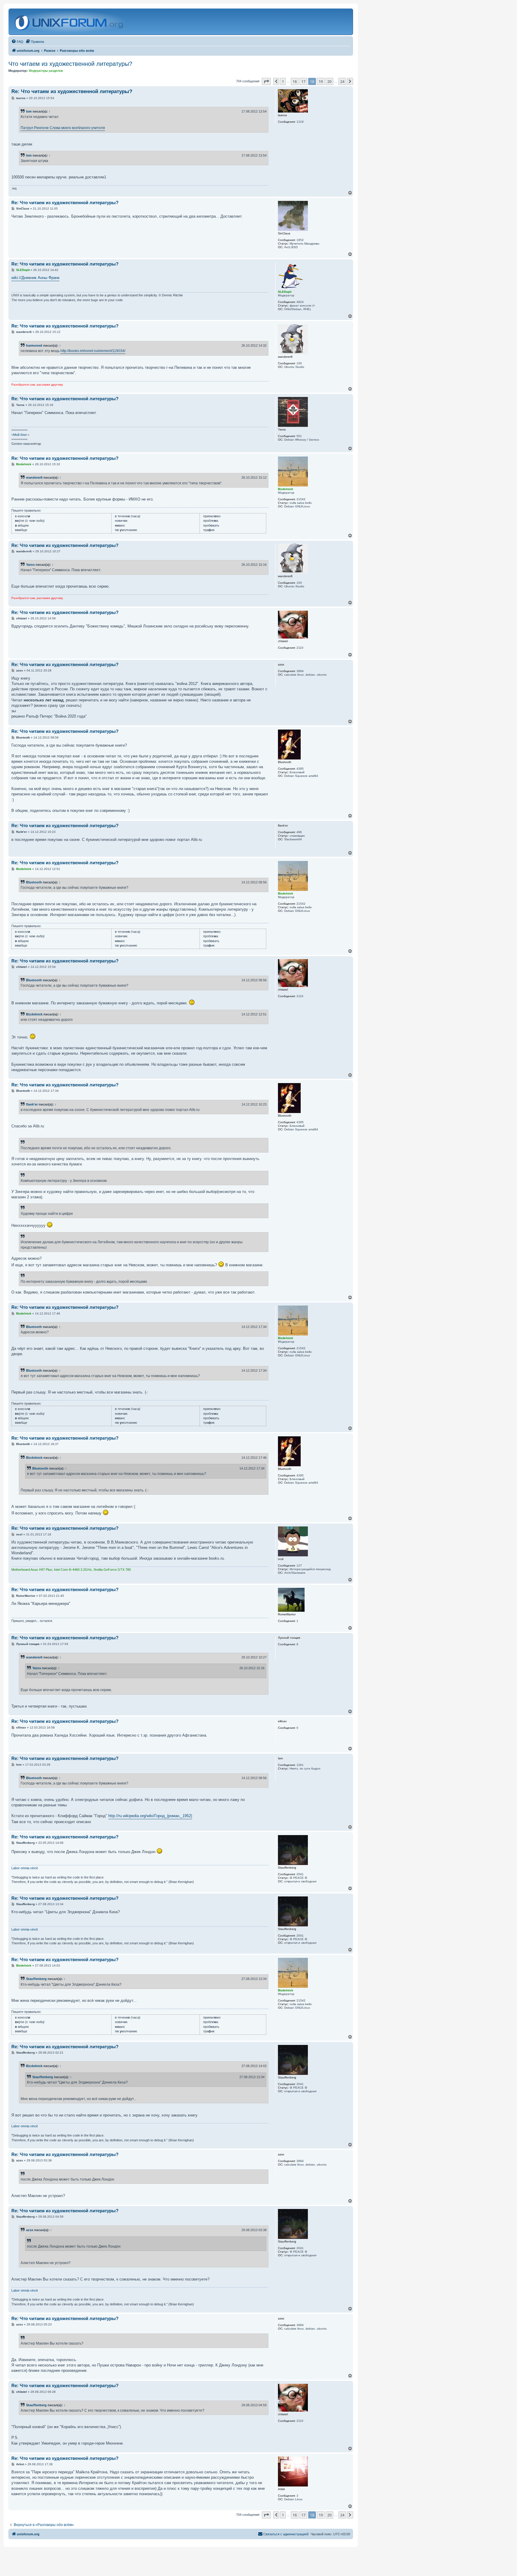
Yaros (30, 565)
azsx (30, 2230)
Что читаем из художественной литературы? (70, 64)
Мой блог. (20, 435)
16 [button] (295, 81)
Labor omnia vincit (25, 1868)
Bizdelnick (34, 1014)
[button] (266, 81)
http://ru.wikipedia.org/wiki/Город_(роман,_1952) (150, 1816)
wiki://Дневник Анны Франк (35, 278)
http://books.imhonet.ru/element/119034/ (93, 351)
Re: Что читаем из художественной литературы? (72, 91)
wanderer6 (34, 477)
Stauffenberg (36, 1979)
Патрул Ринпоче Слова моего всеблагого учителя (63, 128)
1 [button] (283, 81)
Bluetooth (34, 882)
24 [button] (342, 81)
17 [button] (303, 81)
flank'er (32, 1104)
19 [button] (321, 81)
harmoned (34, 345)
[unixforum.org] (70, 22)
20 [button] (329, 81)
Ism (29, 111)
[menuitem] (17, 42)
